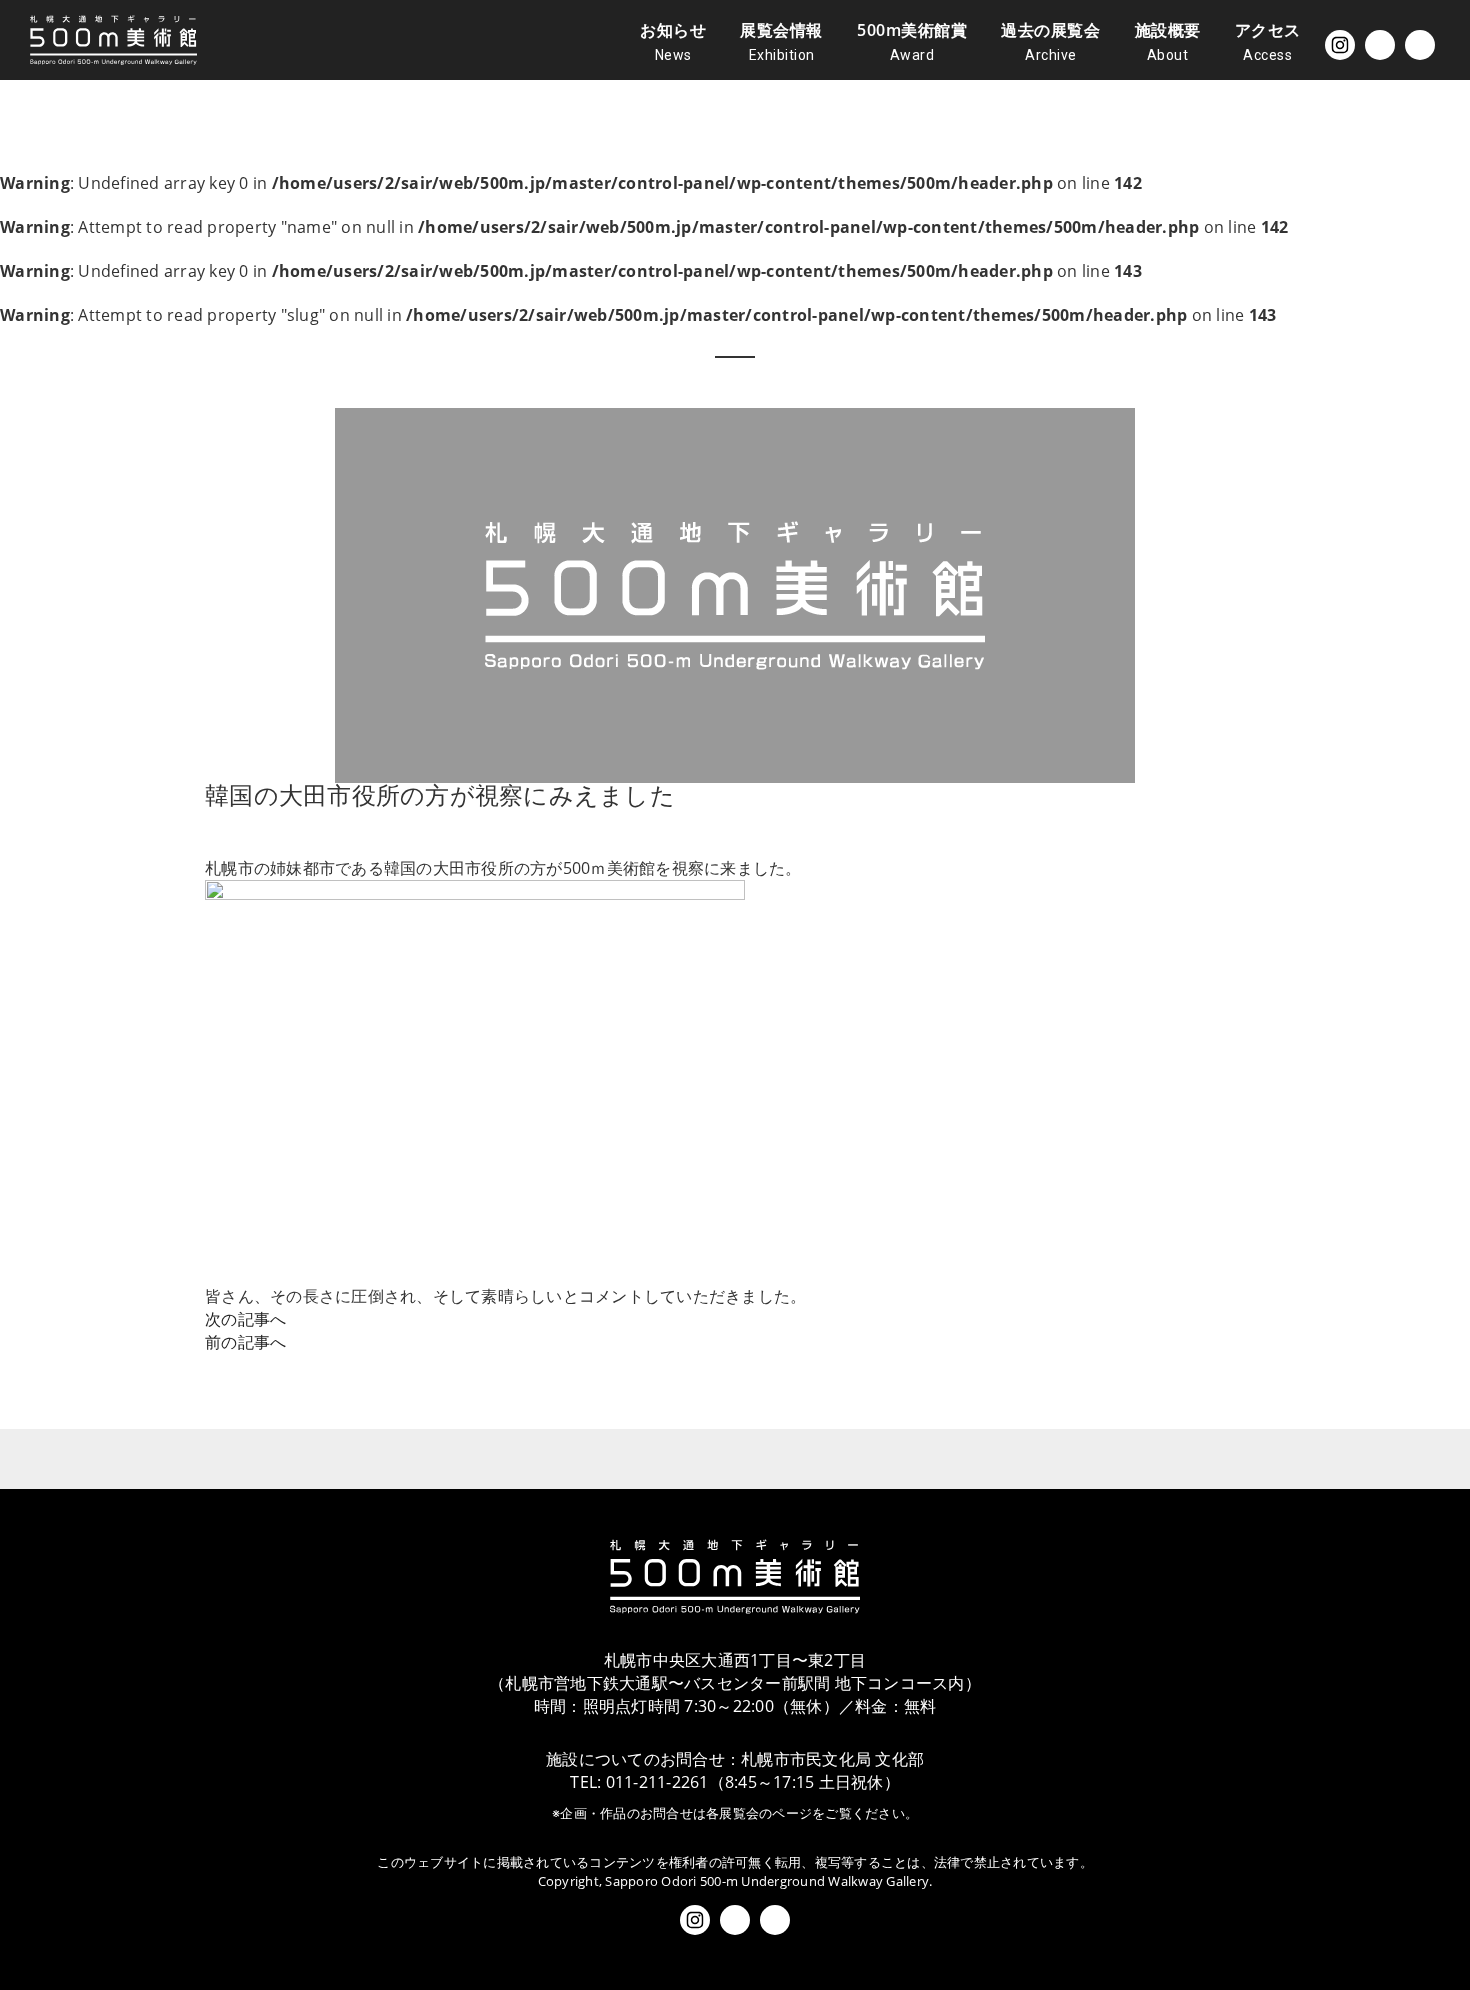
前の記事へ (245, 1342)
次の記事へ (245, 1319)
